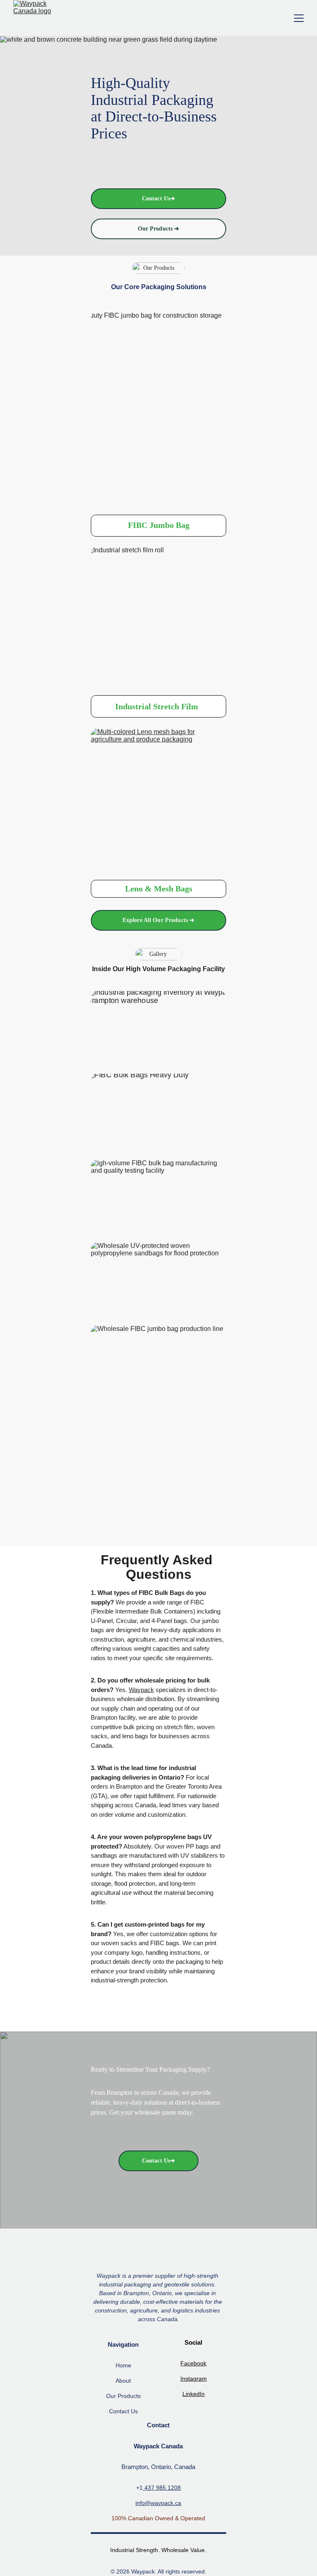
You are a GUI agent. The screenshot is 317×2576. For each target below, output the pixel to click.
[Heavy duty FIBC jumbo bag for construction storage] (158, 408)
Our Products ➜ (159, 229)
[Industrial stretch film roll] (158, 619)
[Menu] (299, 18)
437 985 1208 (162, 2488)
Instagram (194, 2379)
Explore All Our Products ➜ (159, 920)
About (123, 2381)
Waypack (141, 1690)
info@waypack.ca (158, 2503)
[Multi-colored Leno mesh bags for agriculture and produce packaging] (158, 802)
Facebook (193, 2363)
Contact (119, 2411)
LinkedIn (194, 2394)
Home (123, 2365)
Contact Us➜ (159, 198)
